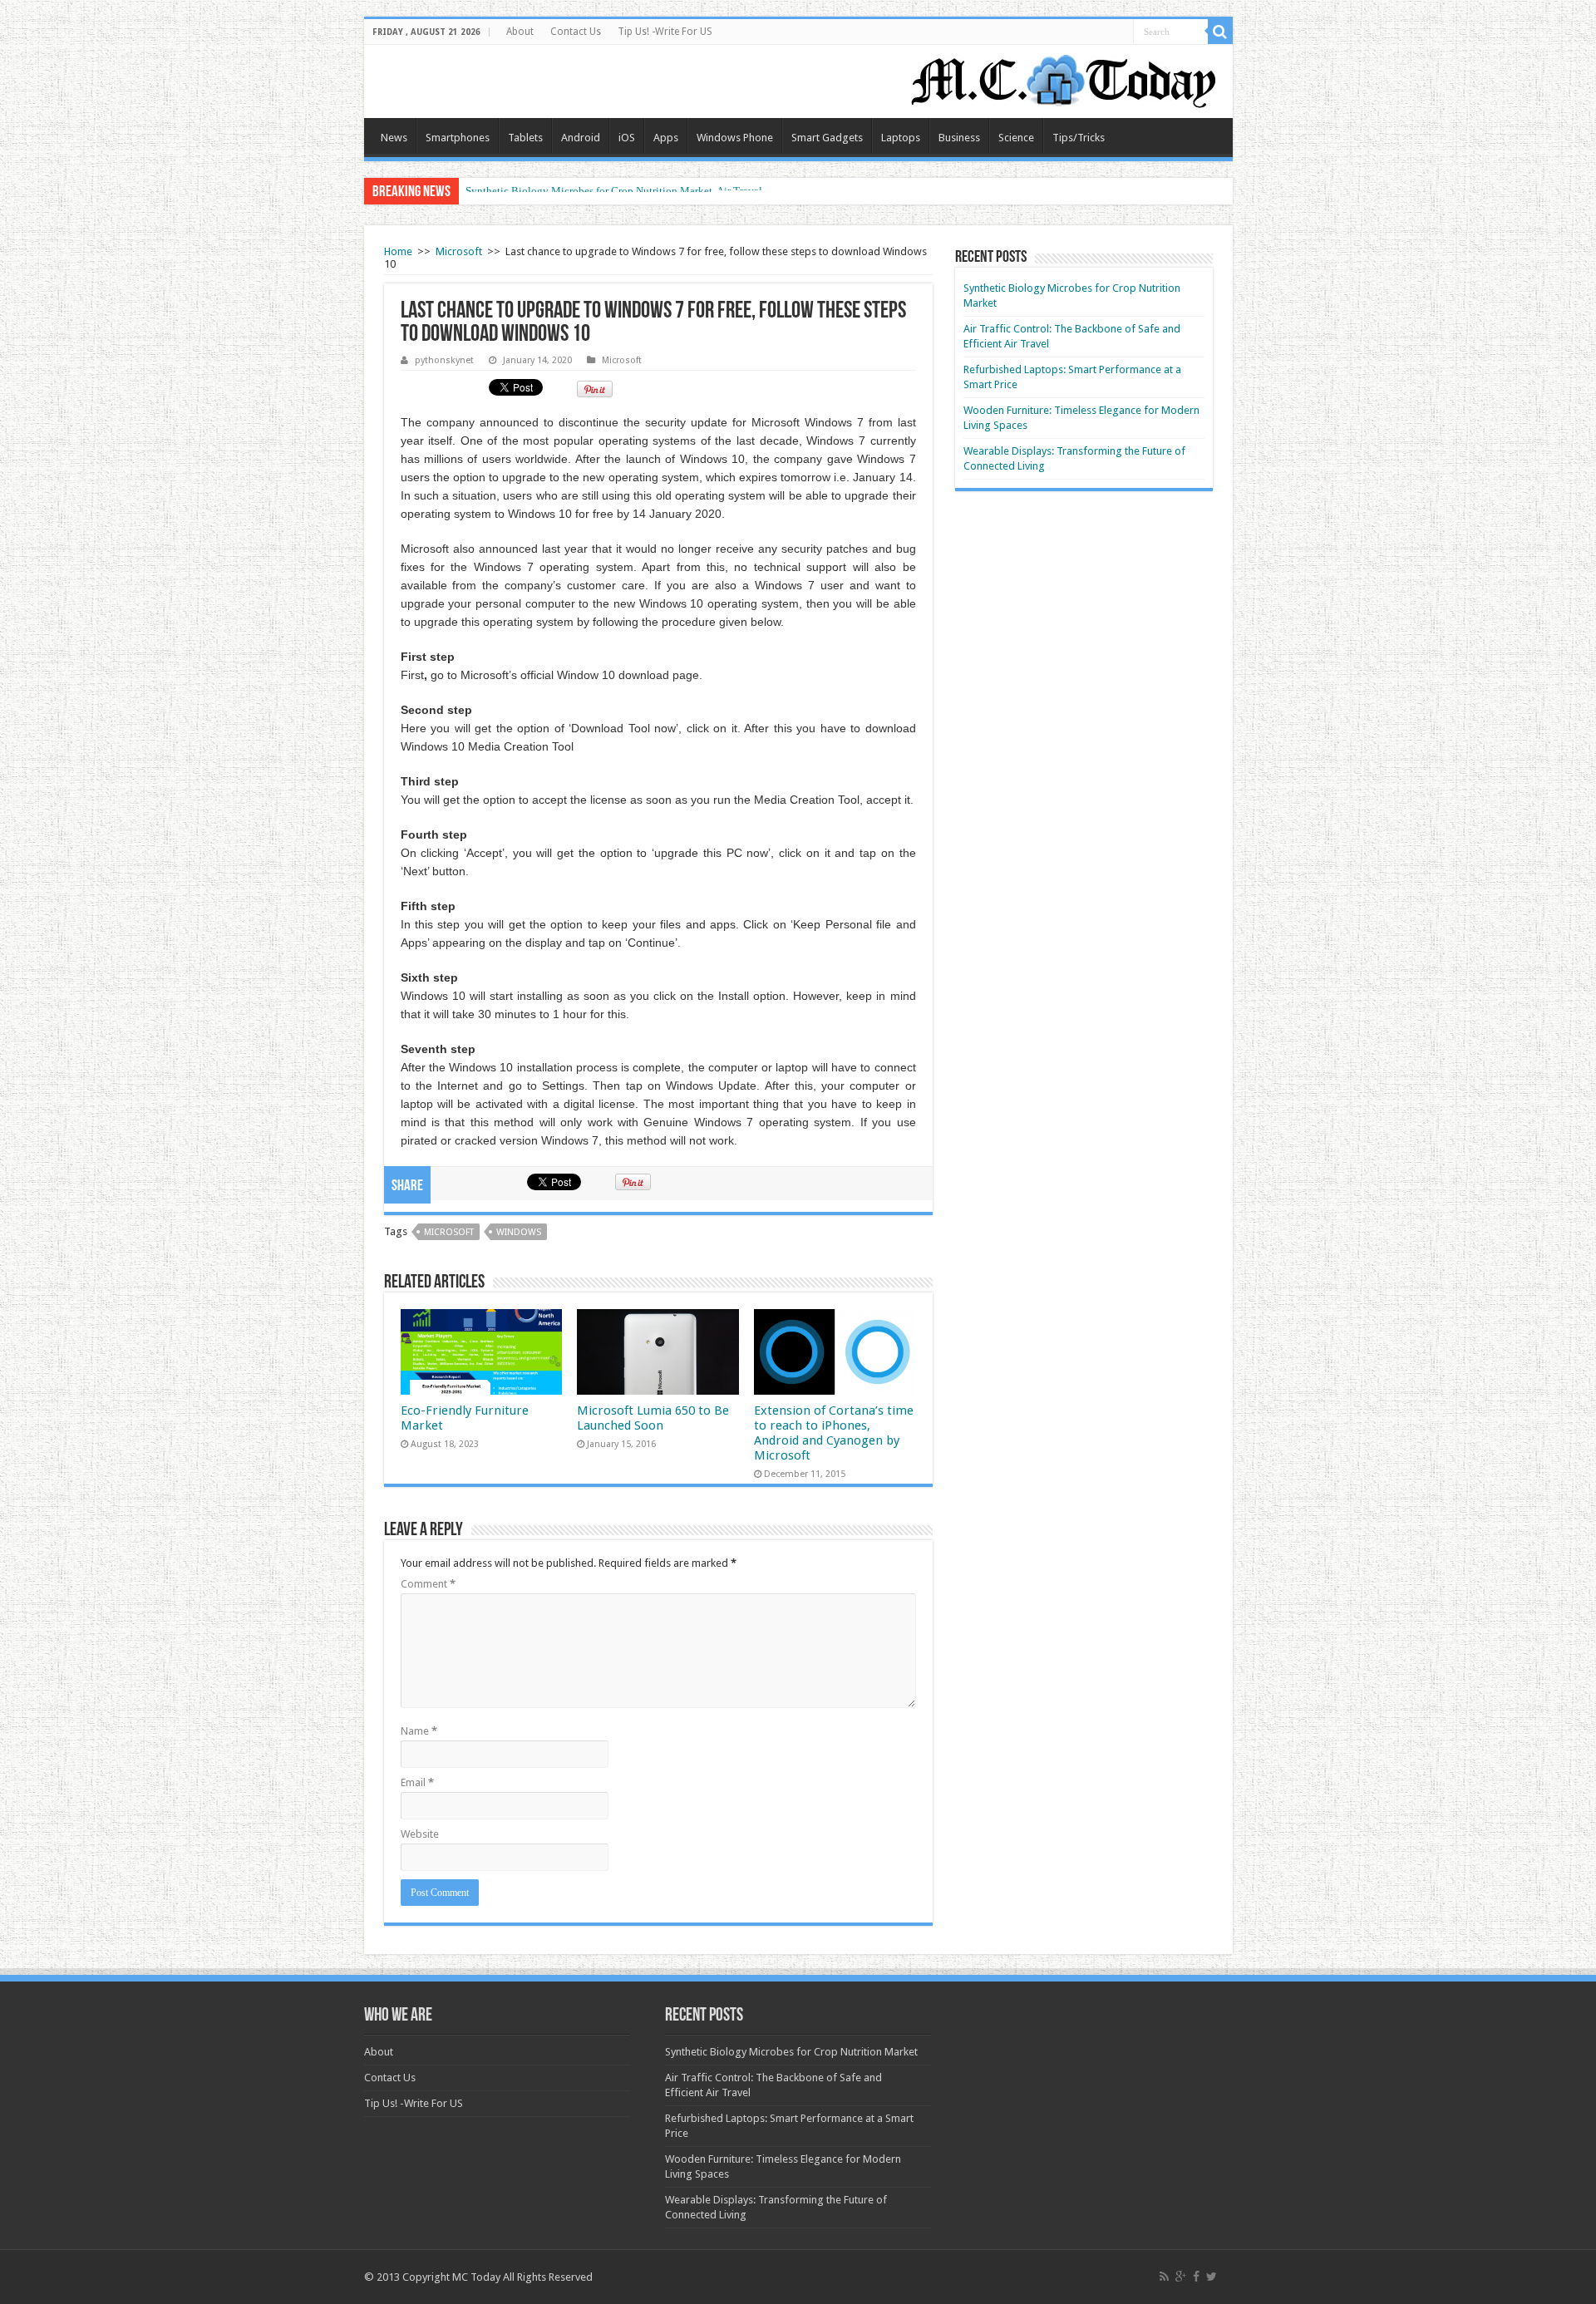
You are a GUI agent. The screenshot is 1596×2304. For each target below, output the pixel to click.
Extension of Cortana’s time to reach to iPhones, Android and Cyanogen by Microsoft (834, 1433)
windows (519, 1232)
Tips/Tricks (1079, 138)
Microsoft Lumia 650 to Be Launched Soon (653, 1418)
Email (417, 1782)
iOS (627, 138)
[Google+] (1181, 2277)
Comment (428, 1584)
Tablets (525, 138)
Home (398, 251)
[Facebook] (1196, 2277)
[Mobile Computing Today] (1064, 78)
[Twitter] (1212, 2277)
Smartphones (458, 138)
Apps (666, 138)
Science (1016, 138)
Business (959, 138)
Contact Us (576, 32)
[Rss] (1164, 2277)
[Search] (1220, 32)
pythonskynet (444, 360)
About (520, 32)
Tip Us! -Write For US (665, 32)
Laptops (901, 138)
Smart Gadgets (827, 138)
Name (419, 1731)
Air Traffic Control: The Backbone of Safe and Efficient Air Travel (614, 191)
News (394, 138)
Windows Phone (735, 138)
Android (581, 138)
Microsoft (459, 251)
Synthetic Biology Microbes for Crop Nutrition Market (791, 2052)
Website (420, 1834)
